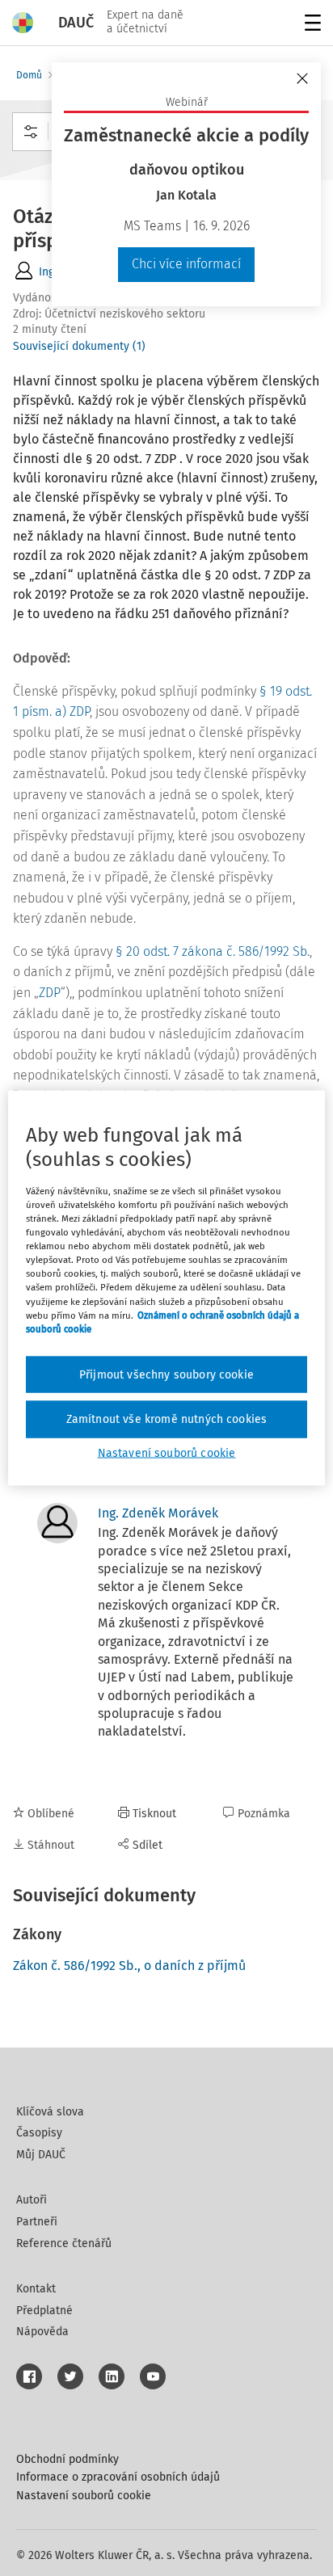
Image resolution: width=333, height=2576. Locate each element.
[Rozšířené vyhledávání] (31, 132)
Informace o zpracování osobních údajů (118, 2477)
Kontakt (36, 2289)
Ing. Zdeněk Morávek (158, 1513)
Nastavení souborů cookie (84, 2496)
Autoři (32, 2200)
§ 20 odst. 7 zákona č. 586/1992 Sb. (213, 951)
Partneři (37, 2222)
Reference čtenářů (64, 2243)
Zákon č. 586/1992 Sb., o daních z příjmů (129, 1966)
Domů (29, 75)
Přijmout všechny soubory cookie (166, 1374)
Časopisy (39, 2133)
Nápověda (42, 2332)
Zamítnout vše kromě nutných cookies (167, 1419)
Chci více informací (186, 264)
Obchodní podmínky (67, 2459)
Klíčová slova (50, 2112)
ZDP (50, 993)
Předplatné (44, 2311)
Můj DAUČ (41, 2155)
